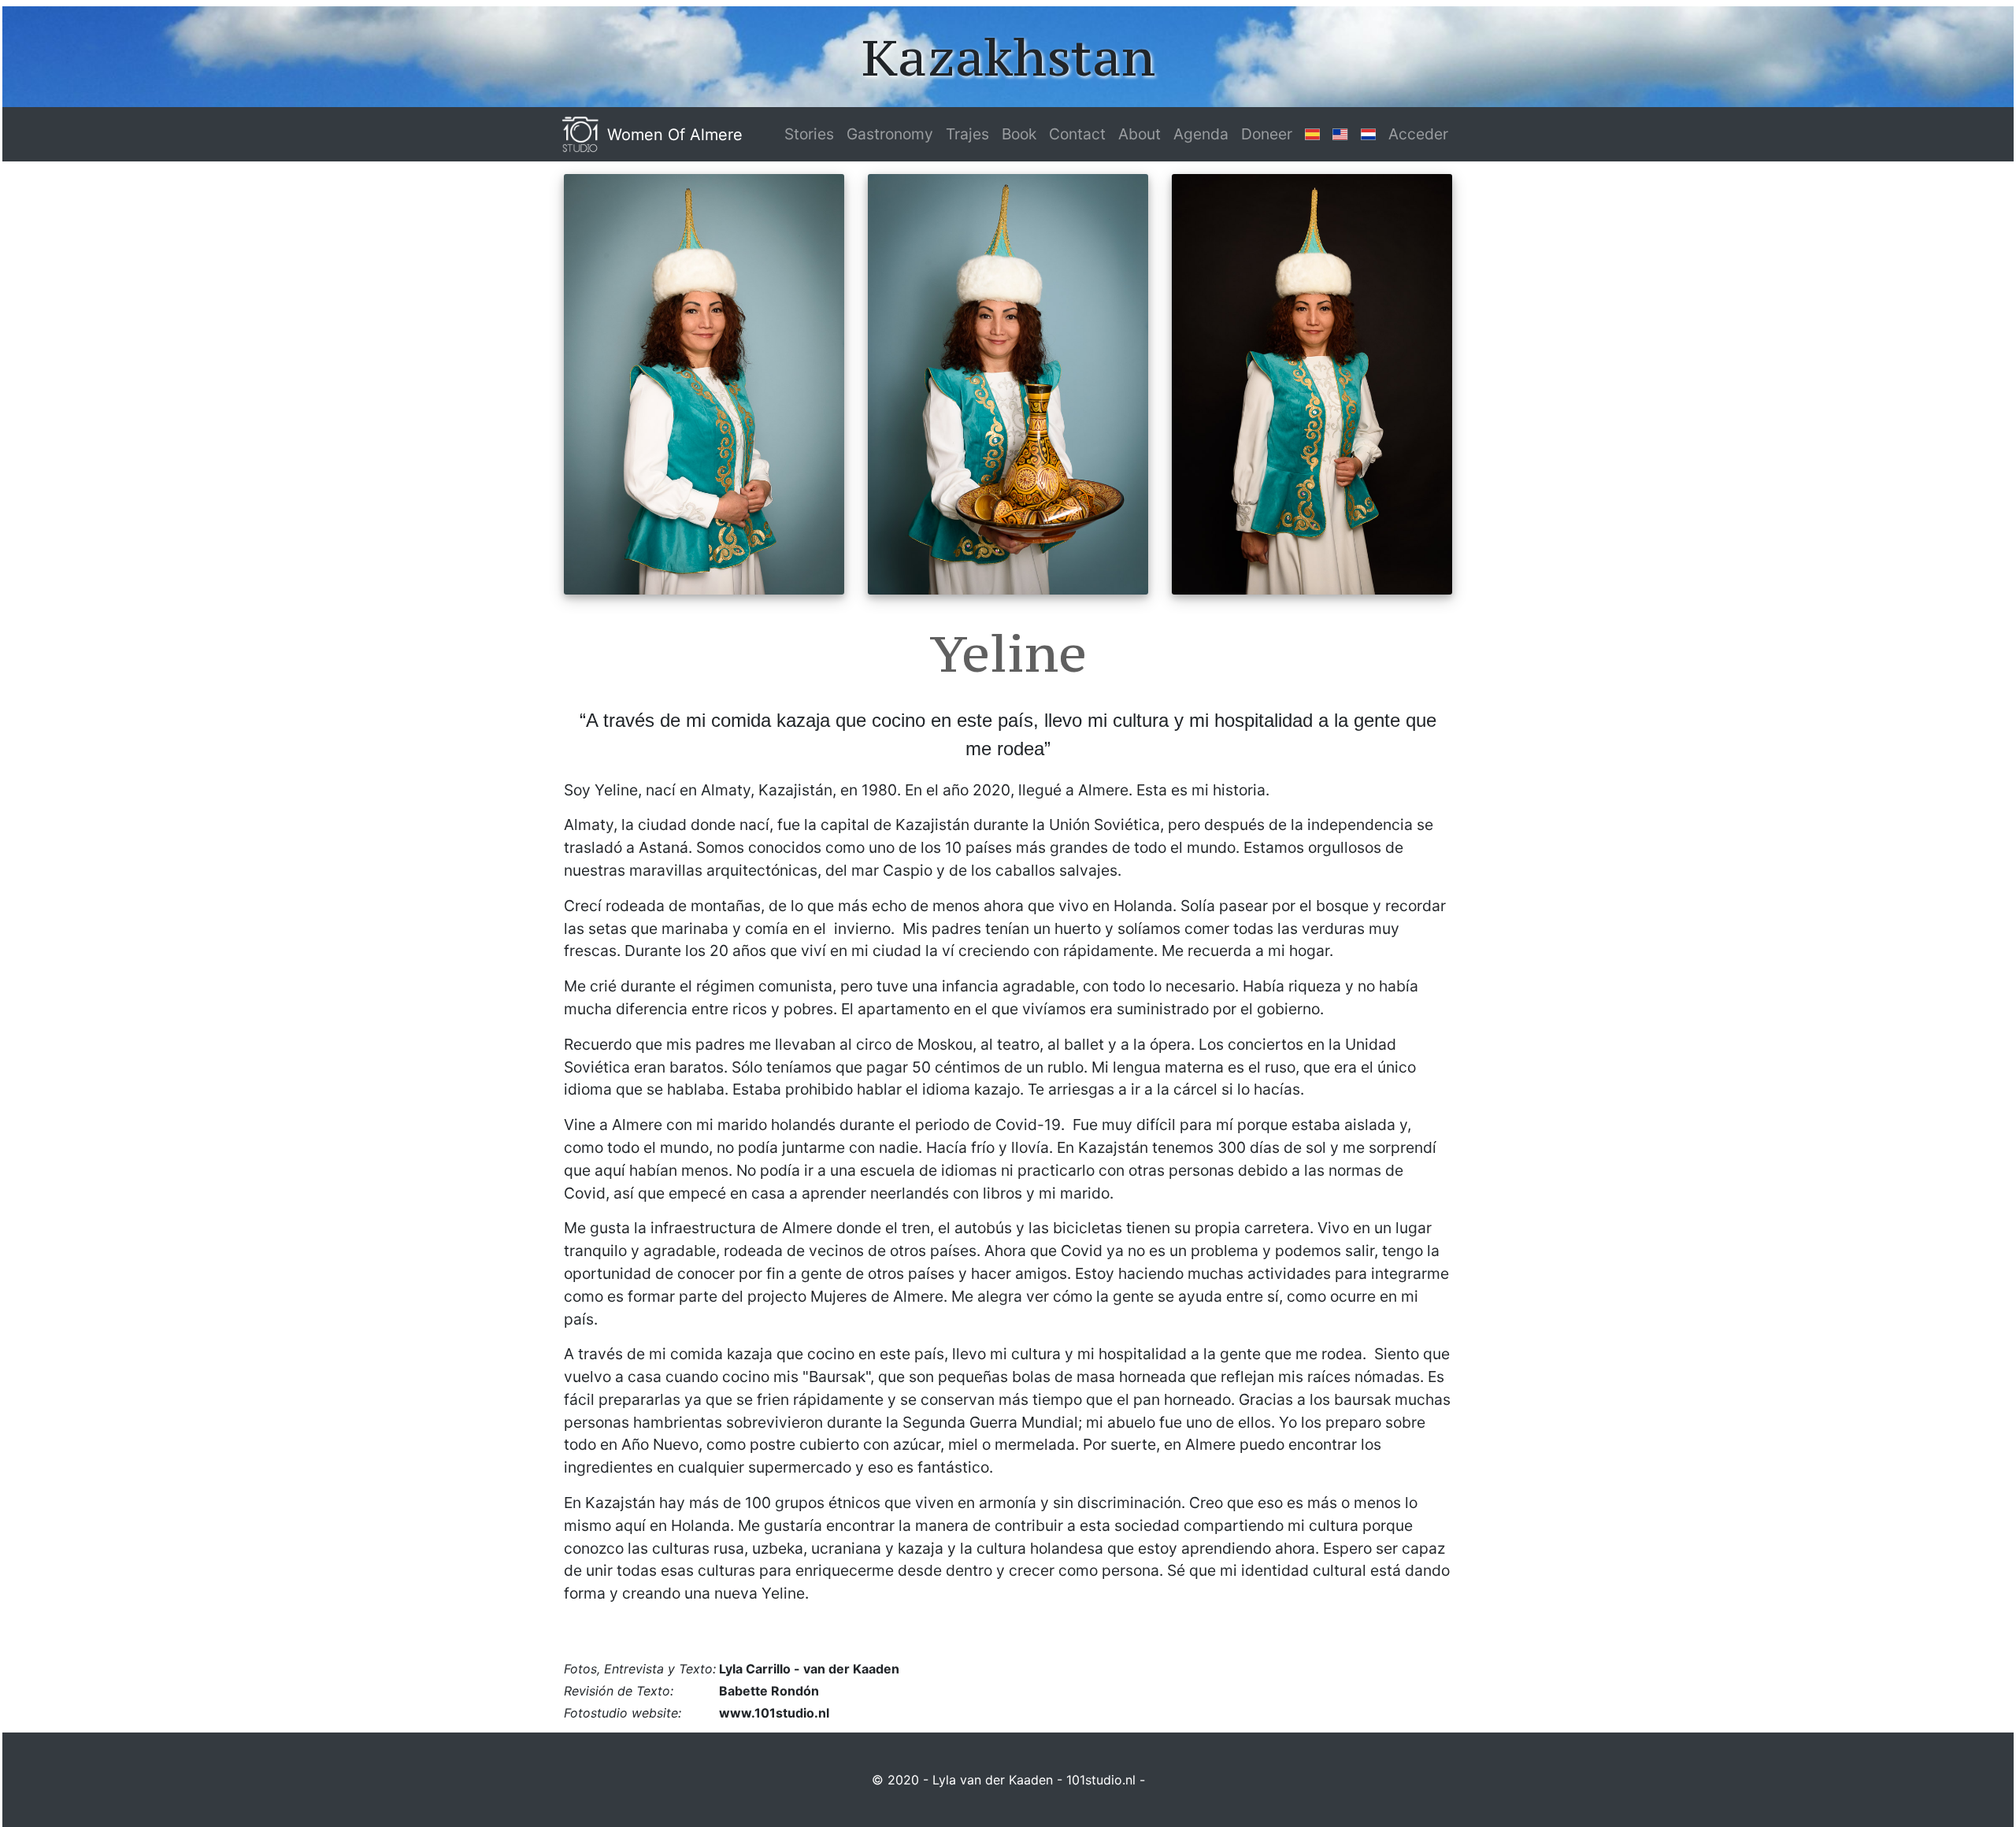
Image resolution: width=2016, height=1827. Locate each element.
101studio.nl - (1106, 1780)
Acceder (1418, 134)
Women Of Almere (675, 135)
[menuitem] (809, 134)
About (1140, 134)
